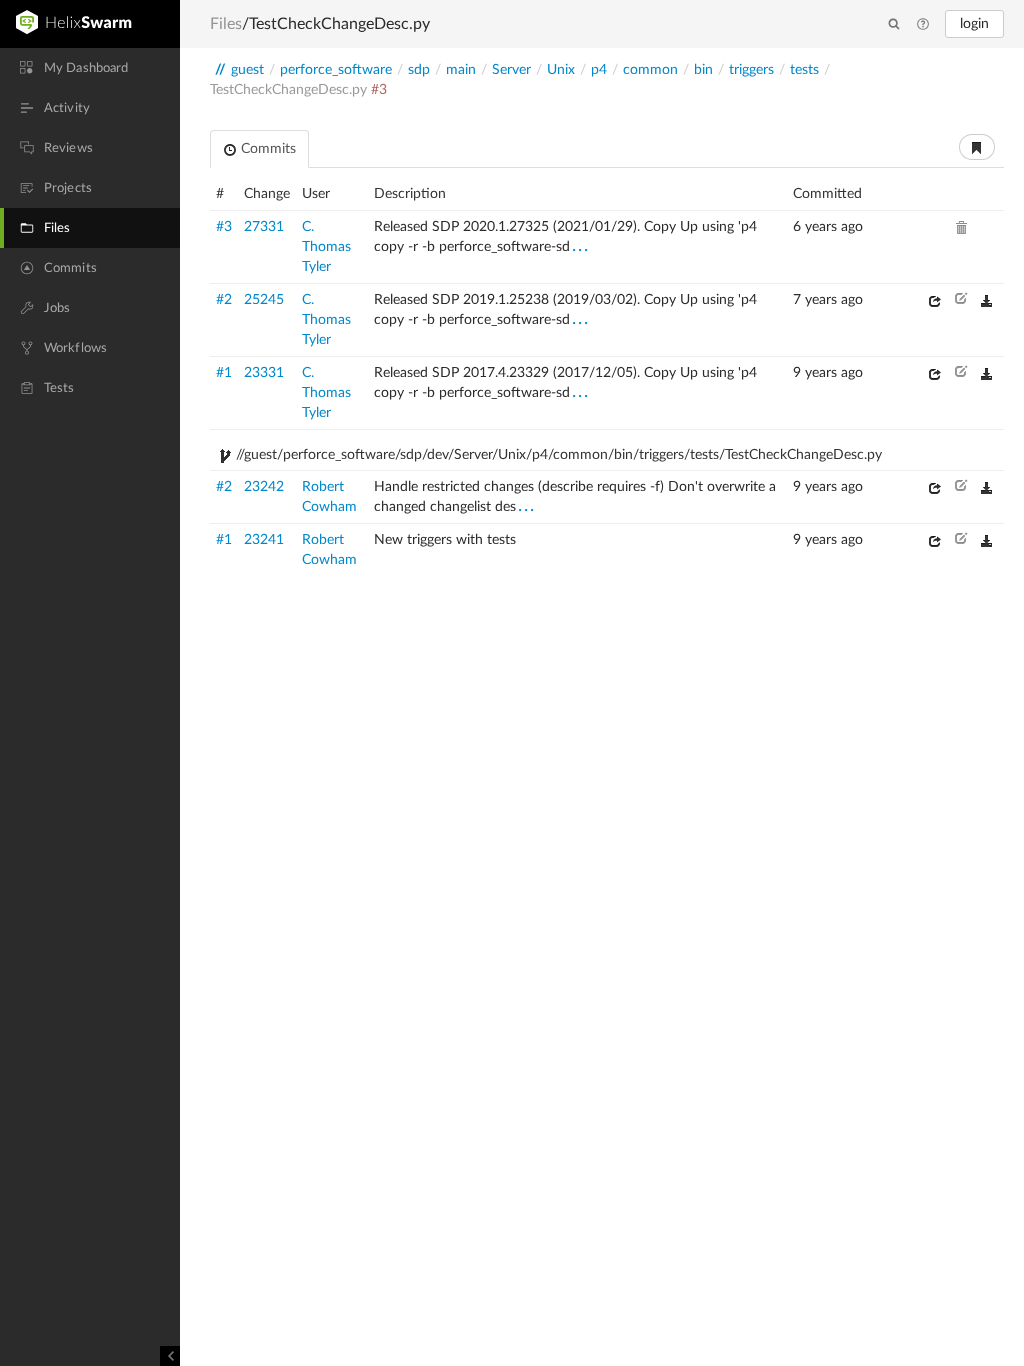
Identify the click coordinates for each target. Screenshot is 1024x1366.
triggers (751, 70)
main (461, 70)
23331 (264, 373)
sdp (419, 70)
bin (703, 70)
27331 (264, 227)
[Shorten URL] (977, 147)
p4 (599, 70)
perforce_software (336, 70)
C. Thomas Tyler (326, 247)
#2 (224, 300)
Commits (266, 149)
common (650, 70)
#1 (224, 373)
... (581, 246)
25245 (264, 300)
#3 (224, 227)
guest (247, 70)
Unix (561, 70)
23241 (264, 540)
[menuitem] (90, 68)
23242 (264, 487)
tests (804, 70)
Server (511, 70)
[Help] (923, 25)
